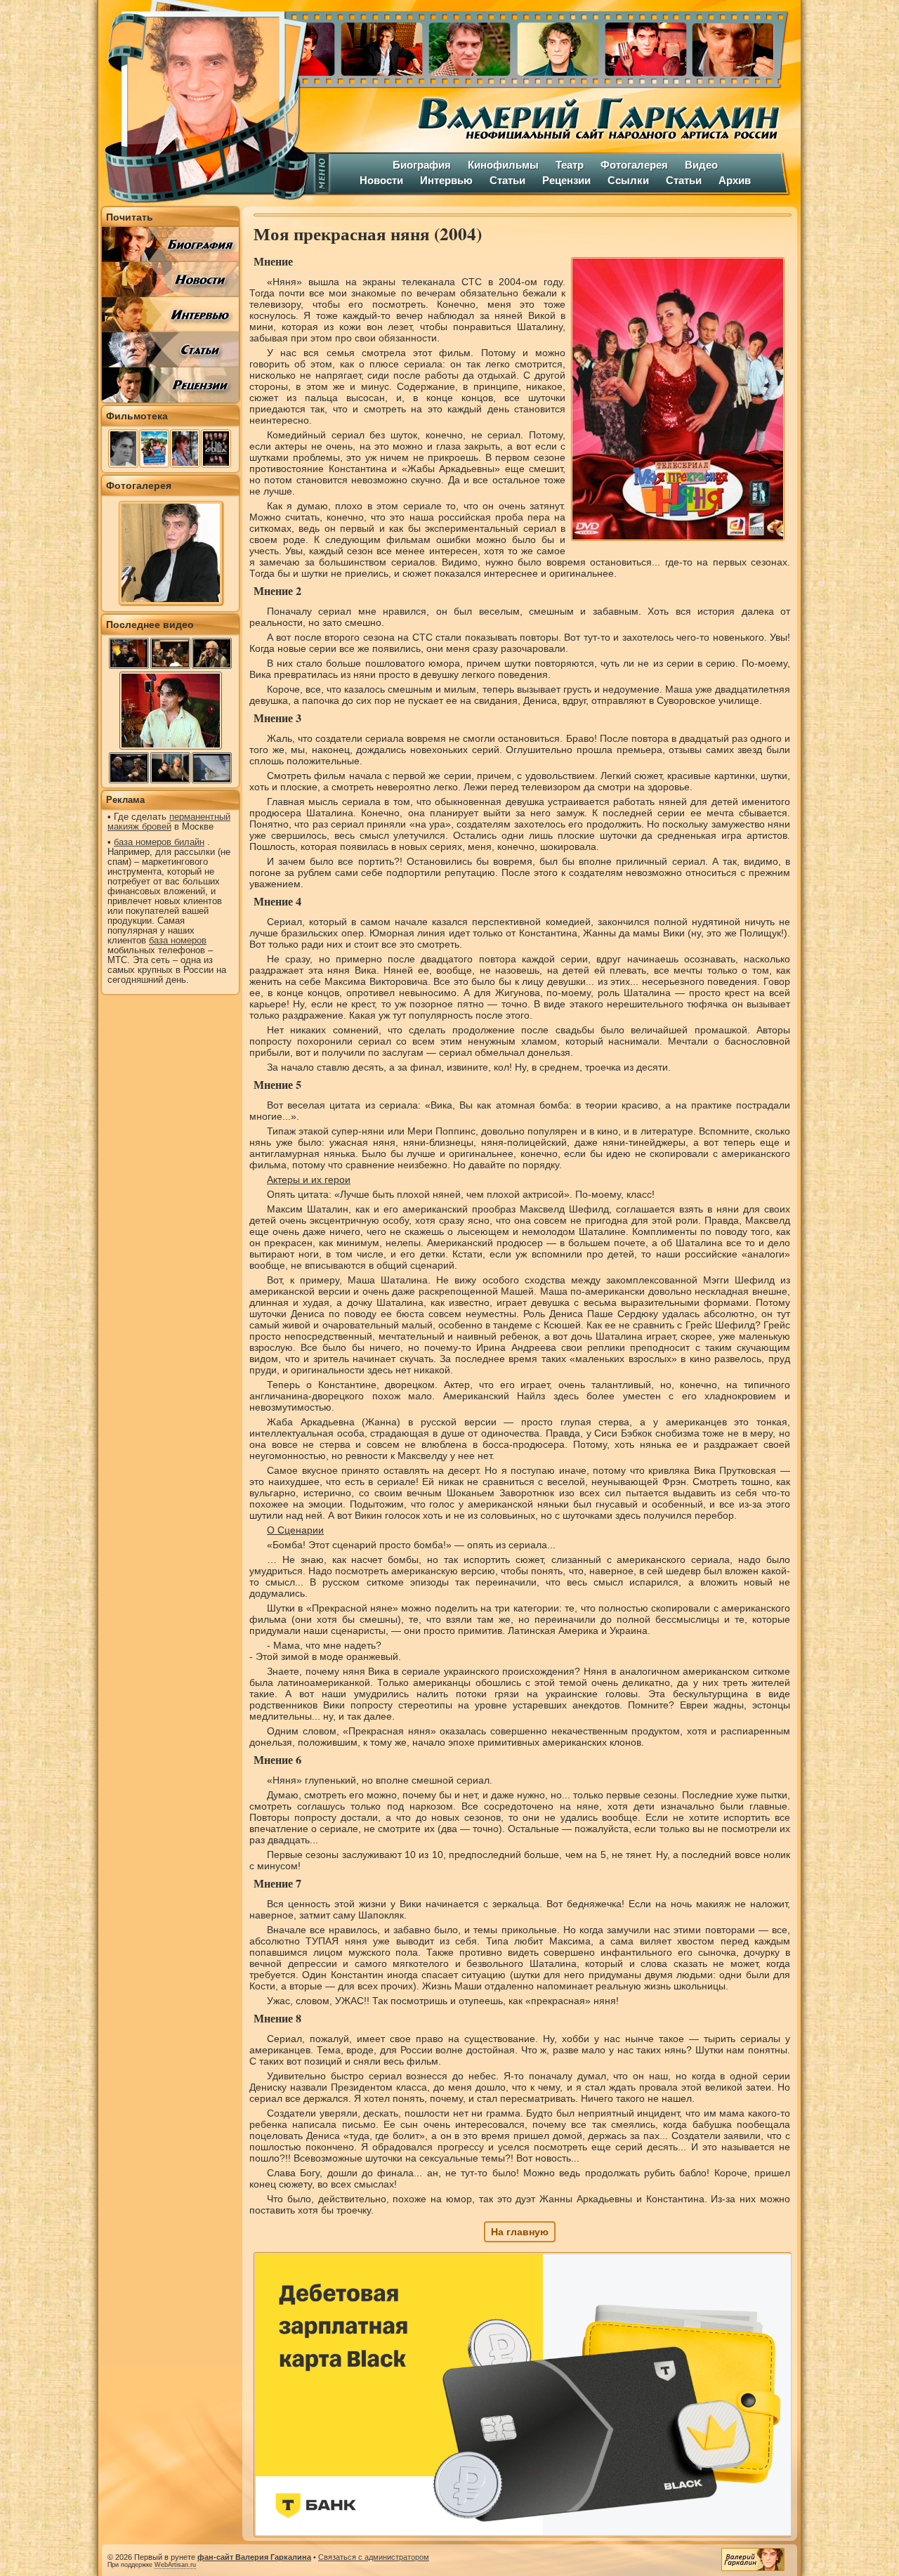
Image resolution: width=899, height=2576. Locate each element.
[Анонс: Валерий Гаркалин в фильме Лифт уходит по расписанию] (212, 653)
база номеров (178, 941)
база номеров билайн (159, 842)
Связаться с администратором (374, 2557)
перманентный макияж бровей (169, 822)
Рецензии (566, 180)
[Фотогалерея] (171, 601)
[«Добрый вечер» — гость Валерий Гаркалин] (129, 653)
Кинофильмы (503, 165)
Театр (570, 165)
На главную (520, 2232)
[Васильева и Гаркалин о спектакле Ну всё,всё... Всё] (170, 768)
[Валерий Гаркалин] (204, 102)
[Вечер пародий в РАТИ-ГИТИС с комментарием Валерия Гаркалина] (129, 768)
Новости (381, 180)
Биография (422, 165)
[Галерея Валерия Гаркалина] (555, 46)
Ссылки (628, 180)
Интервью (446, 180)
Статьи (507, 180)
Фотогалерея (634, 165)
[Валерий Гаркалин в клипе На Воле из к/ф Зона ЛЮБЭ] (212, 768)
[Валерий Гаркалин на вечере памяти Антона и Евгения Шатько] (170, 653)
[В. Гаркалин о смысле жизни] (171, 748)
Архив (735, 180)
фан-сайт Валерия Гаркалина (254, 2557)
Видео (701, 165)
